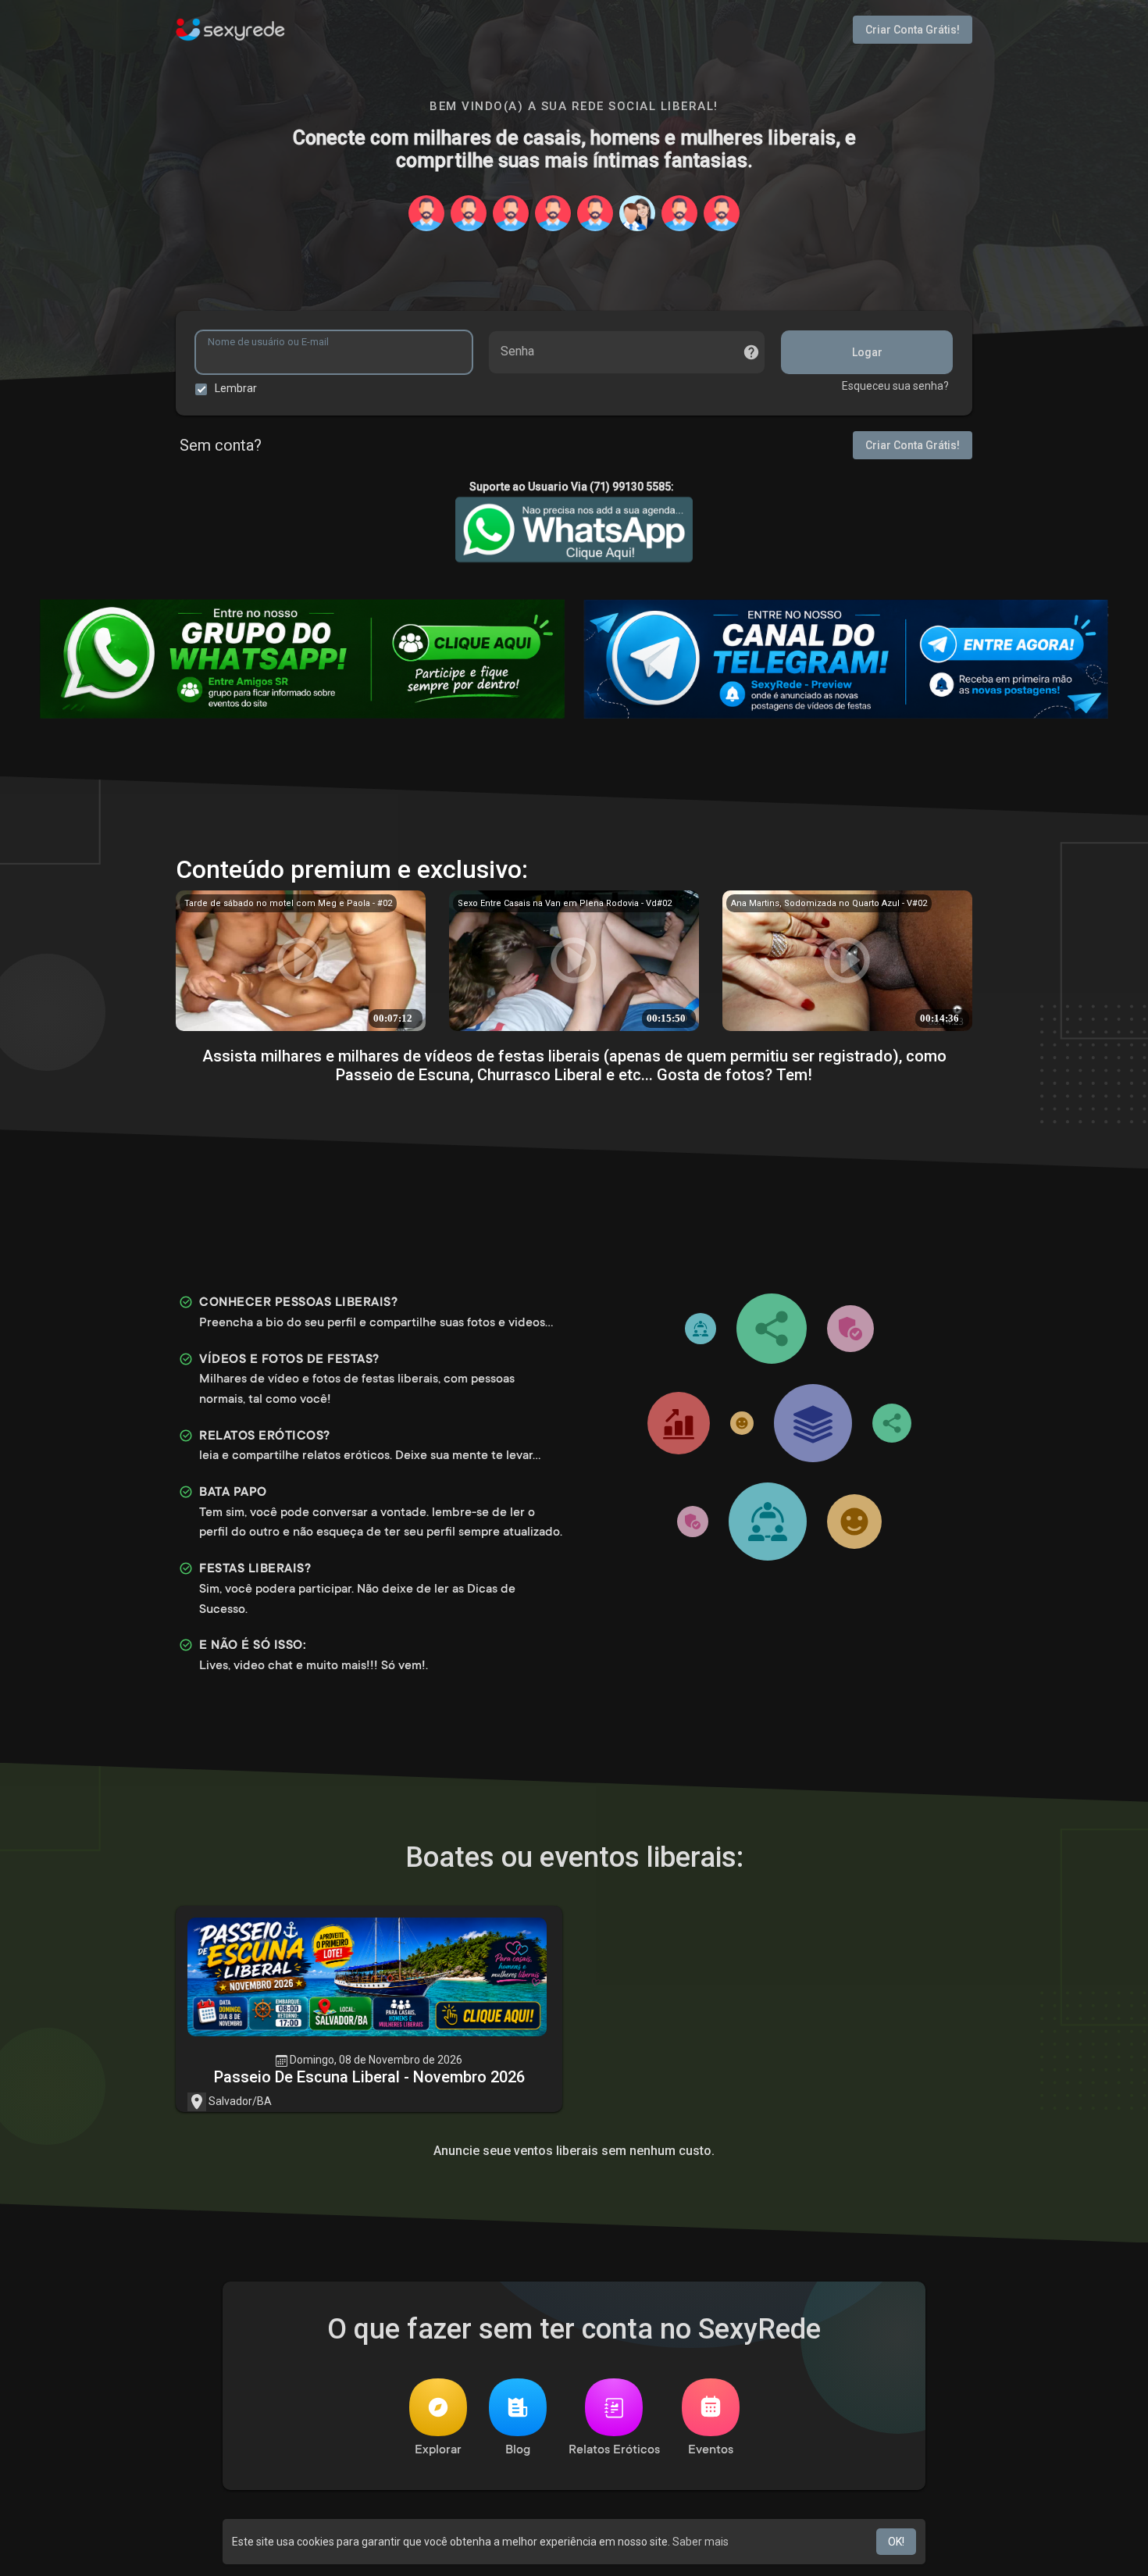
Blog (518, 2450)
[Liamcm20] (679, 213)
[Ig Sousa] (469, 213)
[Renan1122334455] (426, 213)
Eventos (711, 2450)
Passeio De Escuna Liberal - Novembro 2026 (369, 2077)
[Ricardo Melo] (722, 213)
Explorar (438, 2450)
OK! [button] (896, 2542)
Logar (867, 352)
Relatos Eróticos (614, 2450)
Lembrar (236, 388)
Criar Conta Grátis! (913, 30)
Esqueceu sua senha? (895, 386)
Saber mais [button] (701, 2542)
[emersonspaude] (637, 213)
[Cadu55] (595, 213)
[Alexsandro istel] (553, 213)
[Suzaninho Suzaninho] (511, 213)
